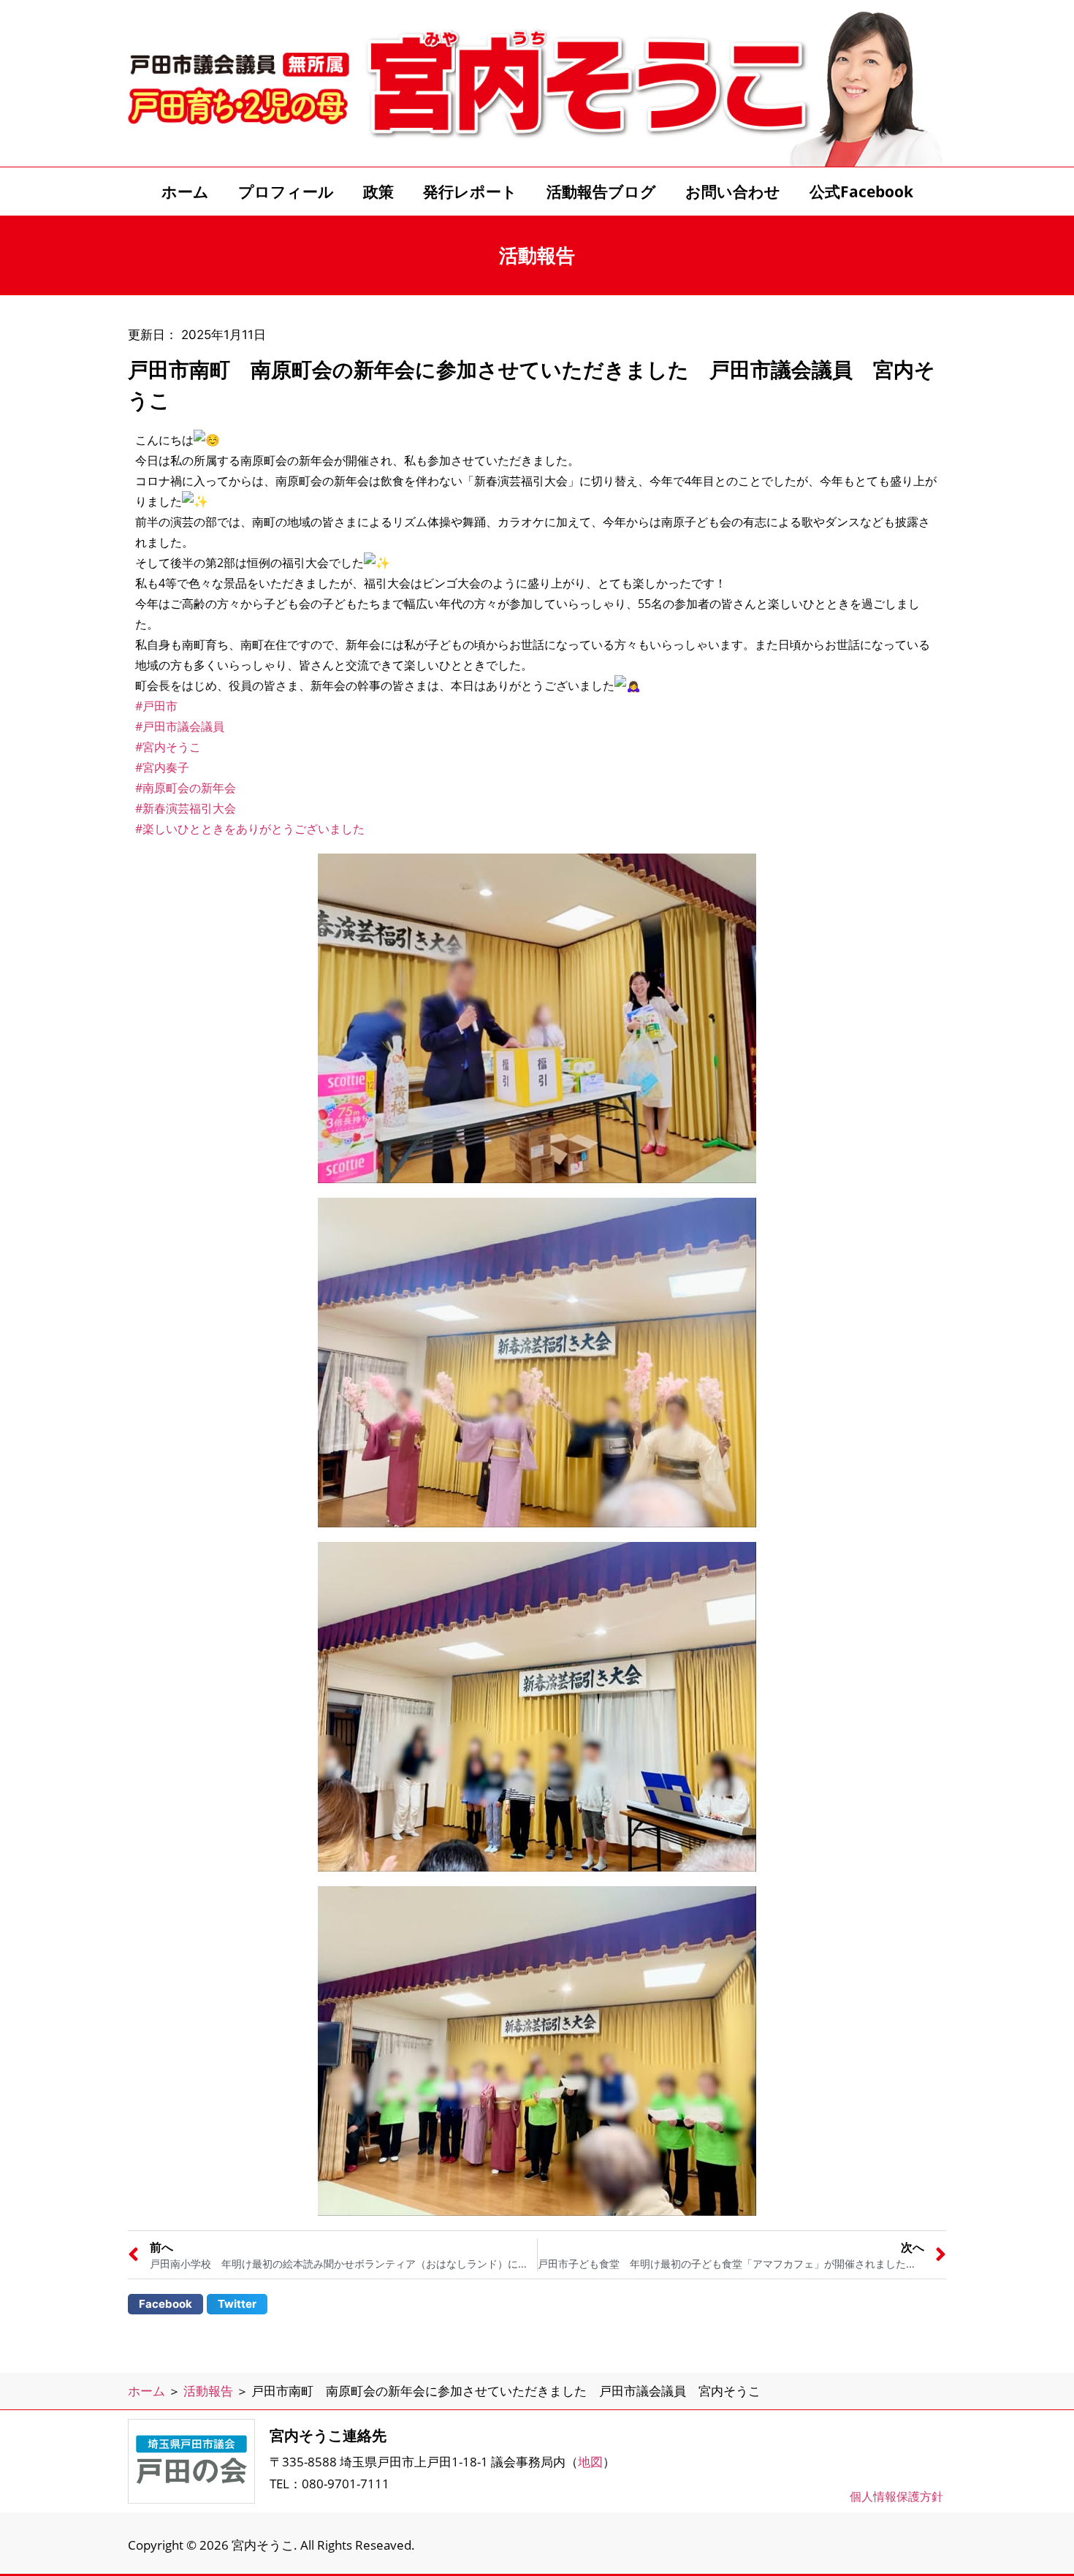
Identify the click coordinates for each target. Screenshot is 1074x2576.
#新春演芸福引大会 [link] (186, 808)
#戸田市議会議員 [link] (180, 726)
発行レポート (470, 191)
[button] (165, 2304)
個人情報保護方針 (896, 2496)
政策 (378, 191)
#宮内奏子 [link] (162, 767)
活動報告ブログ (601, 191)
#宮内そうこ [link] (168, 747)
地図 (590, 2462)
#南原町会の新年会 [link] (186, 788)
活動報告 (208, 2391)
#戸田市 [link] (156, 706)
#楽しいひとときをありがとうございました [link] (250, 829)
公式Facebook (861, 191)
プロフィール (286, 191)
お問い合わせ (733, 191)
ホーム (185, 191)
